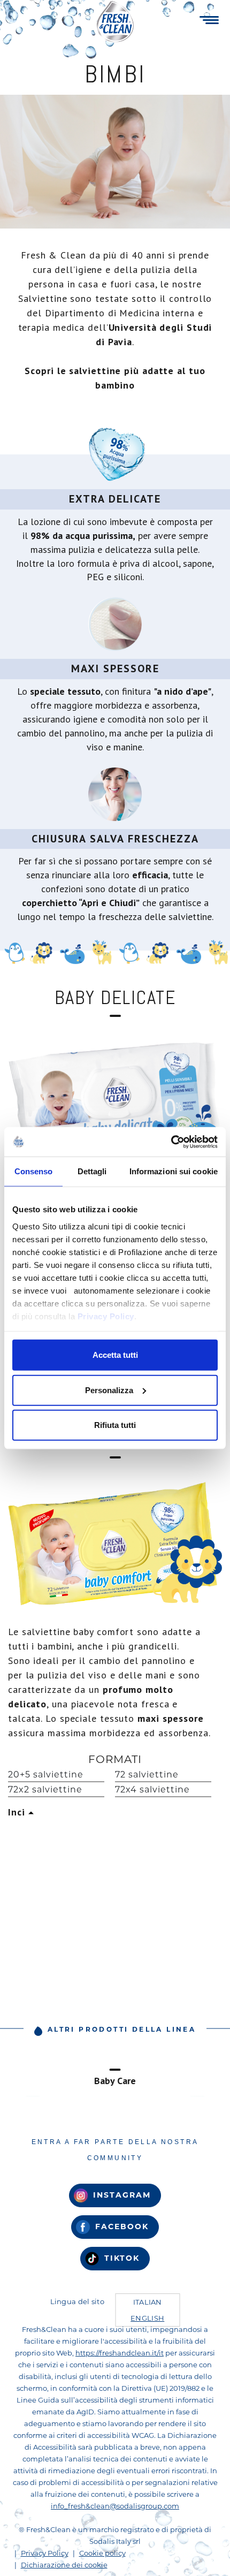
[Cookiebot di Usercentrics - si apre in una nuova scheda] (171, 1142)
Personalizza (109, 1390)
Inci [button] (18, 1812)
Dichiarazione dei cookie (64, 2565)
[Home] (115, 21)
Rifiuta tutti (115, 1425)
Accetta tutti (115, 1355)
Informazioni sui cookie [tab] (174, 1171)
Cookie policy (102, 2553)
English (147, 2318)
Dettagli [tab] (92, 1171)
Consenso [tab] (34, 1171)
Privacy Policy (106, 1316)
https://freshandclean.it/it (120, 2353)
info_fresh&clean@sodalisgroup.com (115, 2506)
